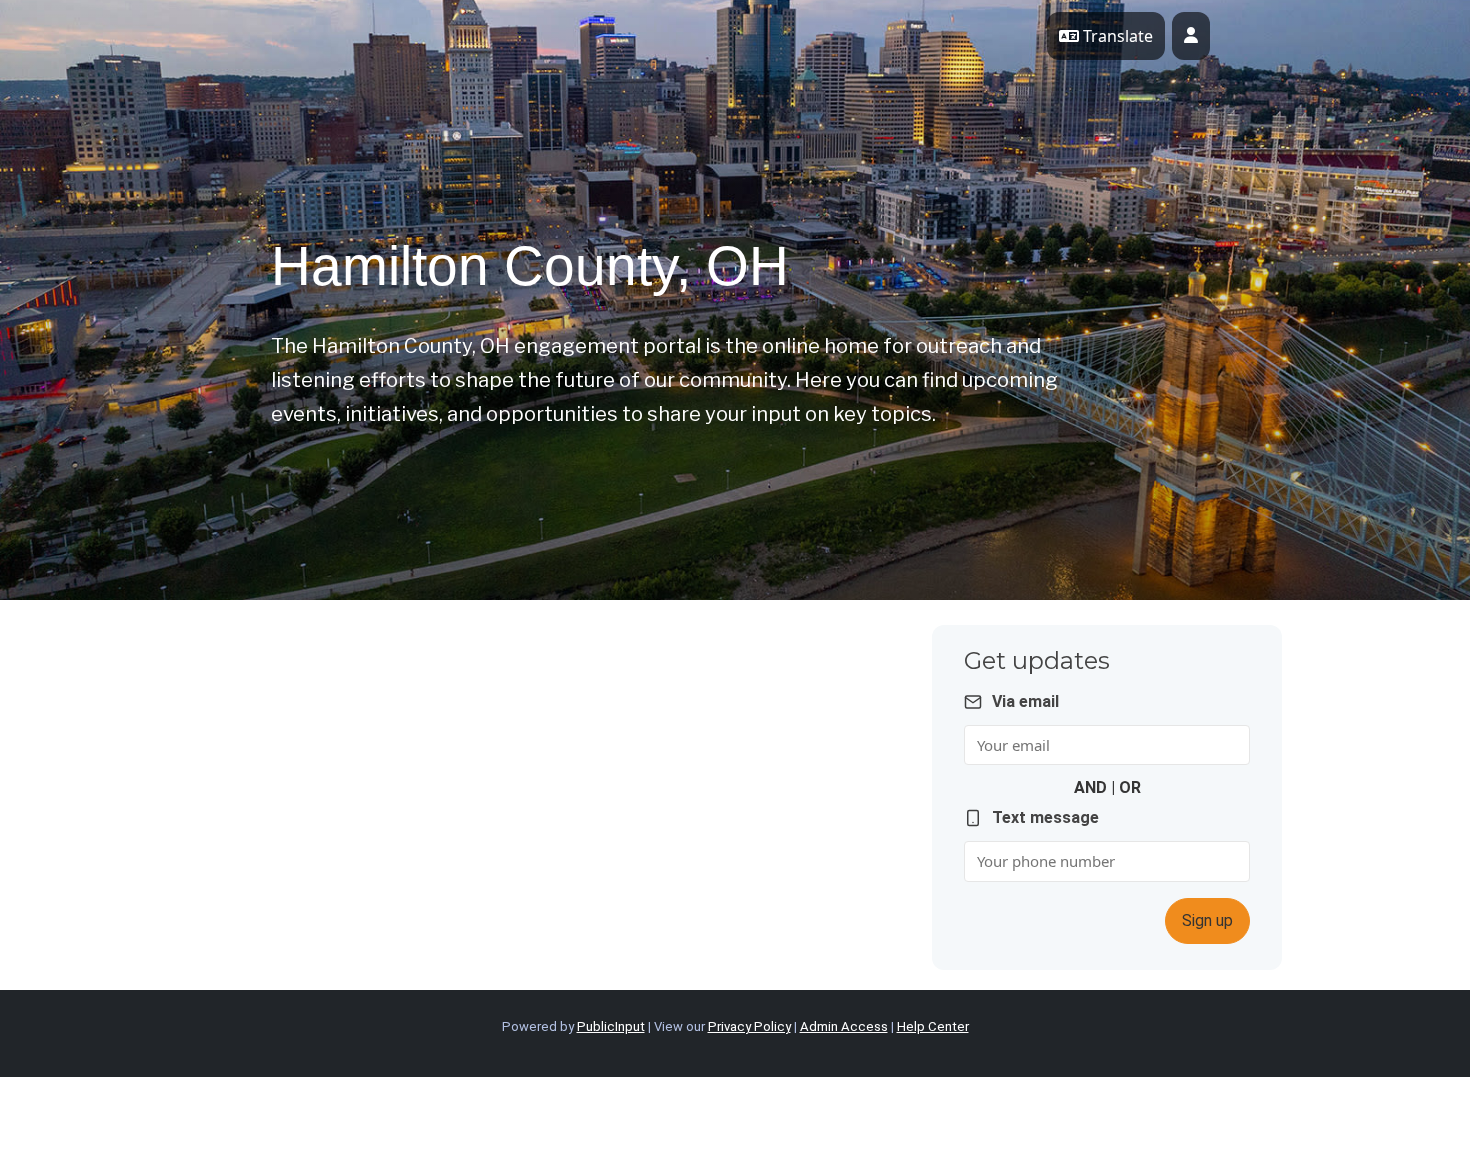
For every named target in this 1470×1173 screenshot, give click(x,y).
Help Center (933, 1026)
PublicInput (611, 1026)
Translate (1116, 36)
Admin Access (844, 1026)
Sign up (1207, 920)
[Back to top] (1285, 1103)
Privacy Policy (749, 1026)
